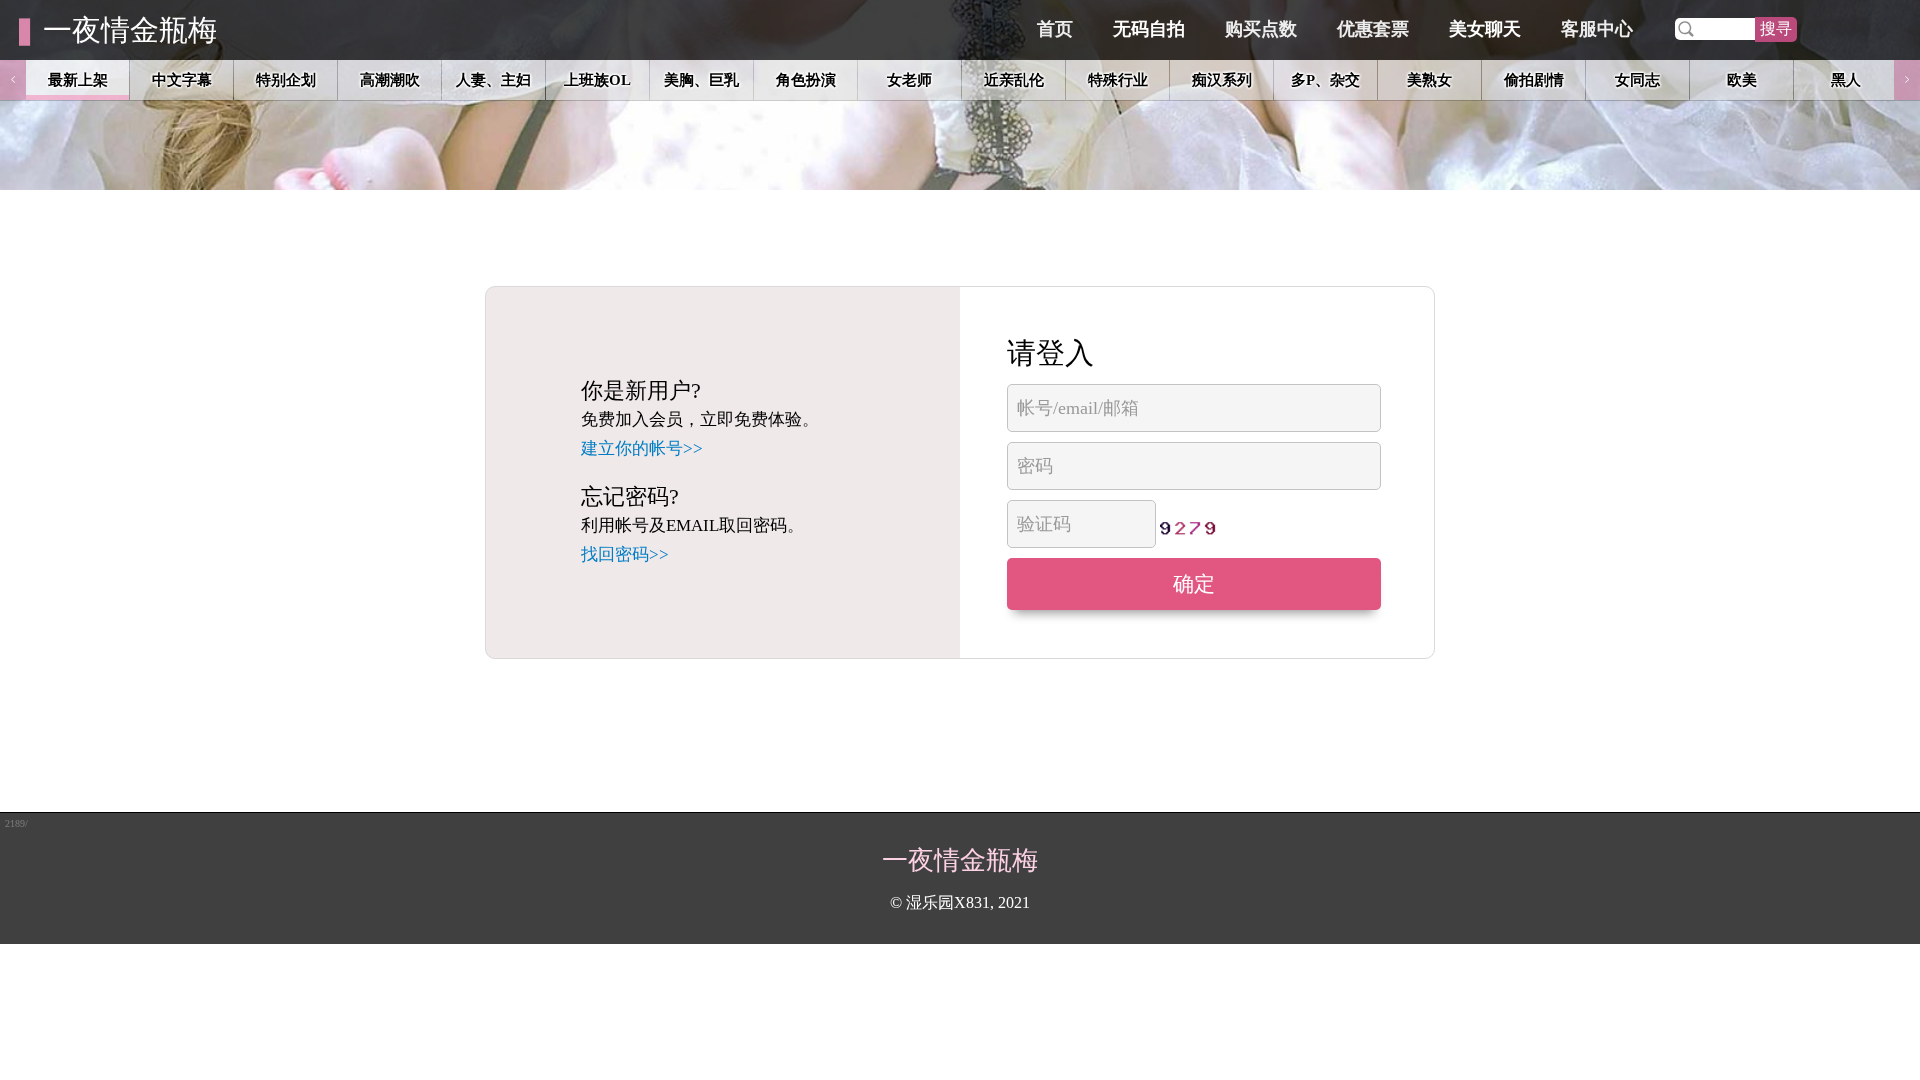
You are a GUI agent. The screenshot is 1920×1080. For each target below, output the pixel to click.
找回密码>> (625, 554)
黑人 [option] (1846, 79)
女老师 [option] (909, 79)
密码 (1035, 466)
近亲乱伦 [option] (1014, 79)
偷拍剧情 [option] (1534, 79)
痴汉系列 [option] (1222, 79)
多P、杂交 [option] (1325, 79)
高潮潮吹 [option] (390, 79)
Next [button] (1907, 80)
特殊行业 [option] (1118, 79)
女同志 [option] (1637, 79)
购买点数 (1261, 29)
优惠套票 (1373, 29)
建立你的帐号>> (642, 448)
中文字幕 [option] (182, 79)
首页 (1055, 29)
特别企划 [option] (286, 79)
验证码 (1044, 524)
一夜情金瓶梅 (130, 30)
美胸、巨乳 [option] (701, 79)
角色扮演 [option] (806, 79)
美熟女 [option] (1429, 79)
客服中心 (1597, 29)
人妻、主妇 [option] (493, 79)
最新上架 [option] (78, 79)
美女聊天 (1485, 29)
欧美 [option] (1742, 79)
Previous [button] (13, 80)
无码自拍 (1149, 29)
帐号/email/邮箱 (1078, 408)
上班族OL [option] (597, 79)
